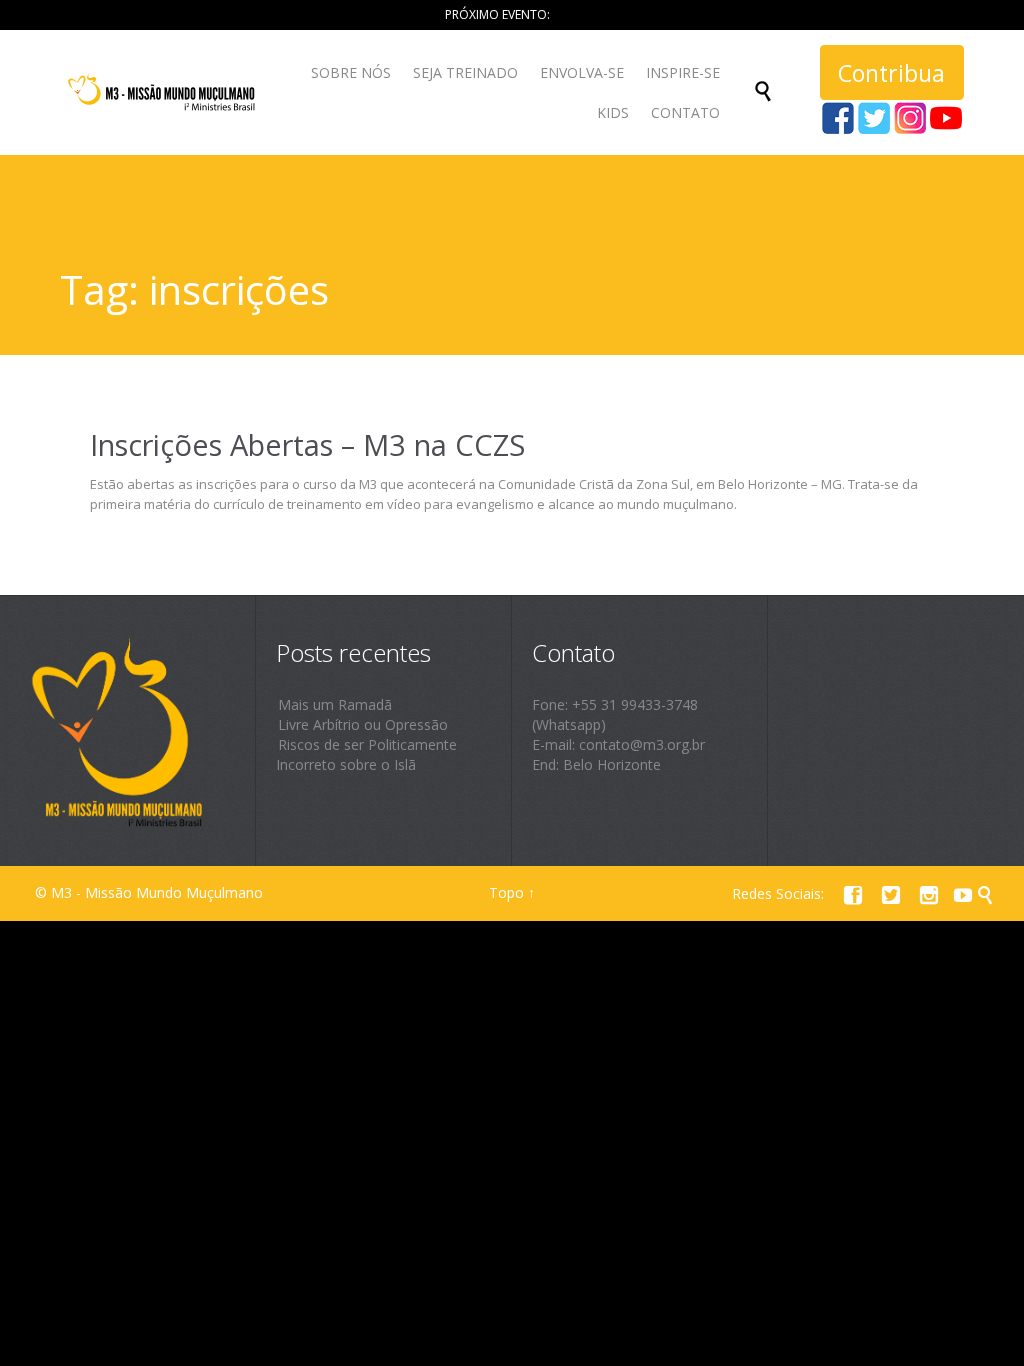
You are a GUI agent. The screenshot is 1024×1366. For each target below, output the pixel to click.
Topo (506, 892)
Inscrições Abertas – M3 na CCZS (307, 444)
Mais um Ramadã (335, 704)
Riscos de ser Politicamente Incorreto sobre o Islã (366, 754)
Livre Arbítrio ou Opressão (363, 724)
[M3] (163, 92)
